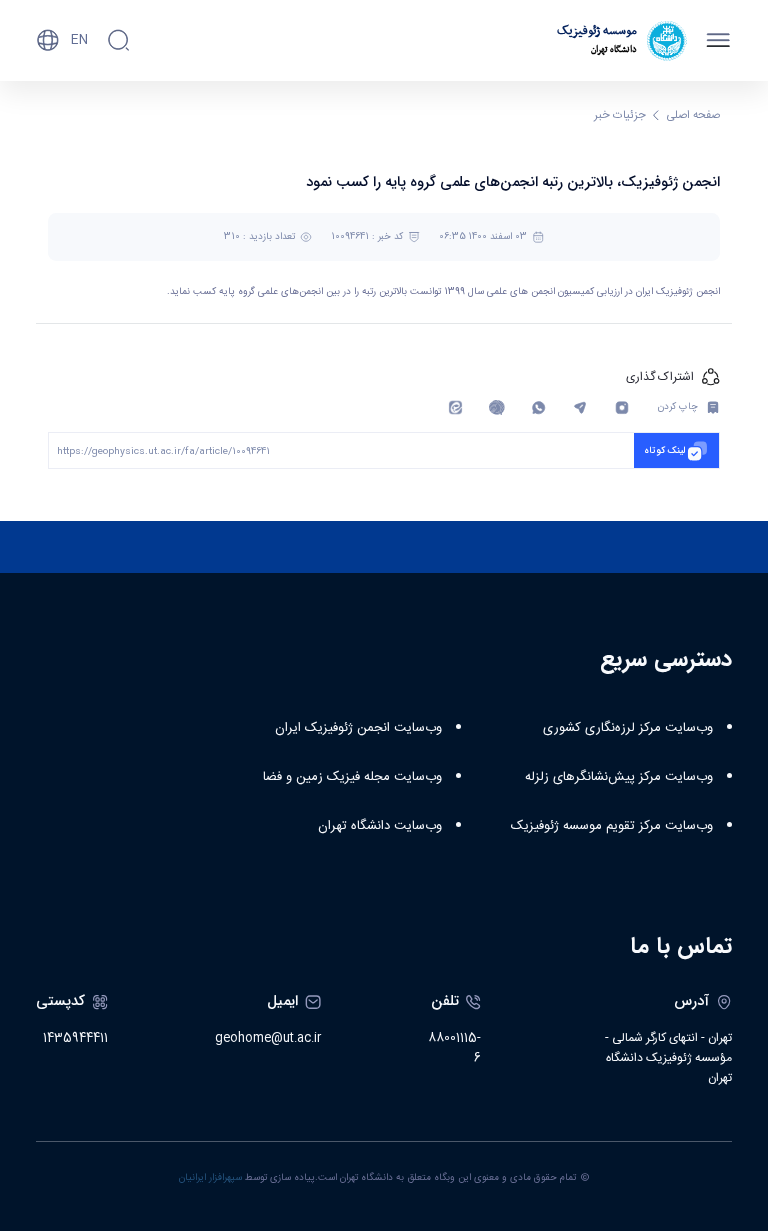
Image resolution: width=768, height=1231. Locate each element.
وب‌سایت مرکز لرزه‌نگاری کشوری (628, 728)
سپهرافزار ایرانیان (210, 1178)
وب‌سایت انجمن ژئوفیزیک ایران (358, 728)
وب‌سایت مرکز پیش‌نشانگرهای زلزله (619, 777)
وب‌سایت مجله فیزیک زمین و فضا (352, 777)
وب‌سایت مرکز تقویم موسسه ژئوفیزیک (612, 826)
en (79, 40)
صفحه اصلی (693, 115)
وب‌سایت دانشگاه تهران (380, 826)
